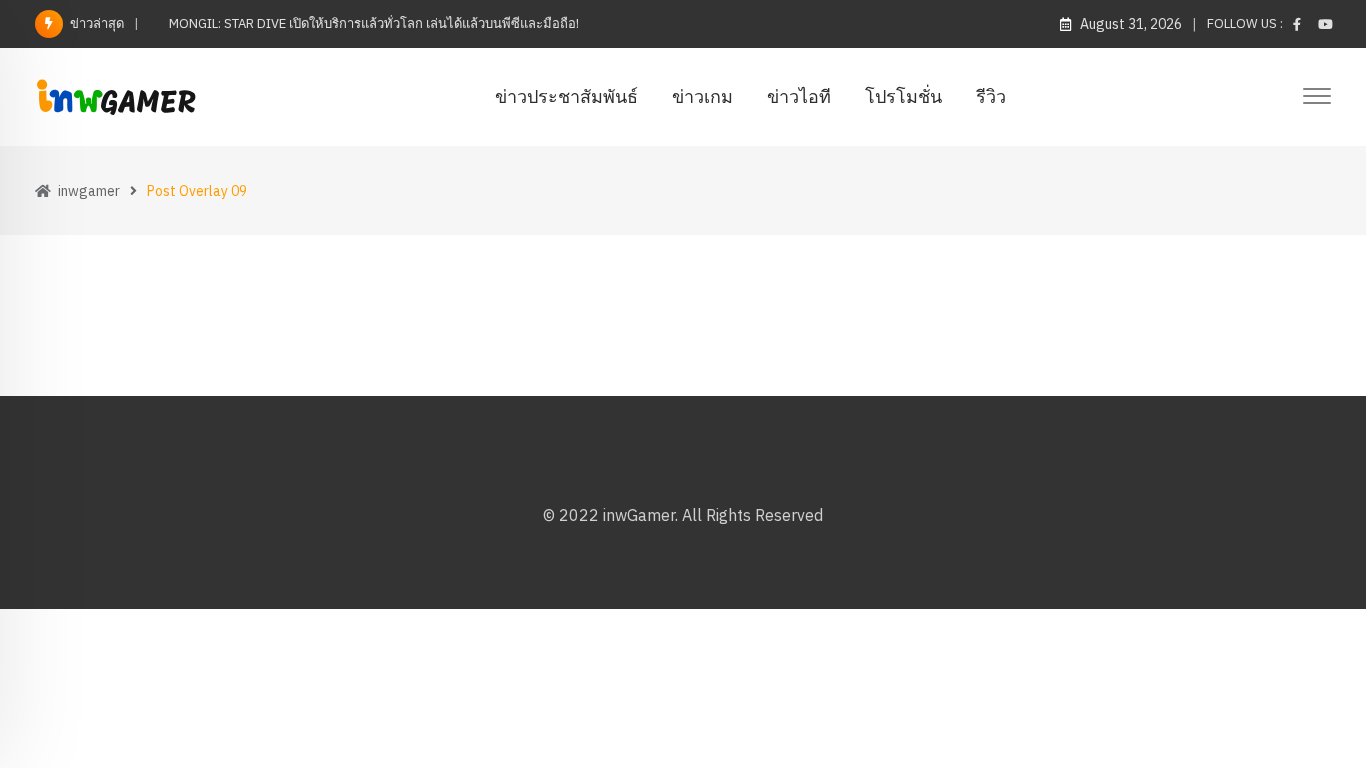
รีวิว (991, 96)
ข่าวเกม (702, 96)
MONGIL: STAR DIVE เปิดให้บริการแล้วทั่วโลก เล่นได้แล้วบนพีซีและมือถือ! (374, 23)
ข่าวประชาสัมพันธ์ (566, 96)
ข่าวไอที (799, 96)
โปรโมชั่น (903, 96)
